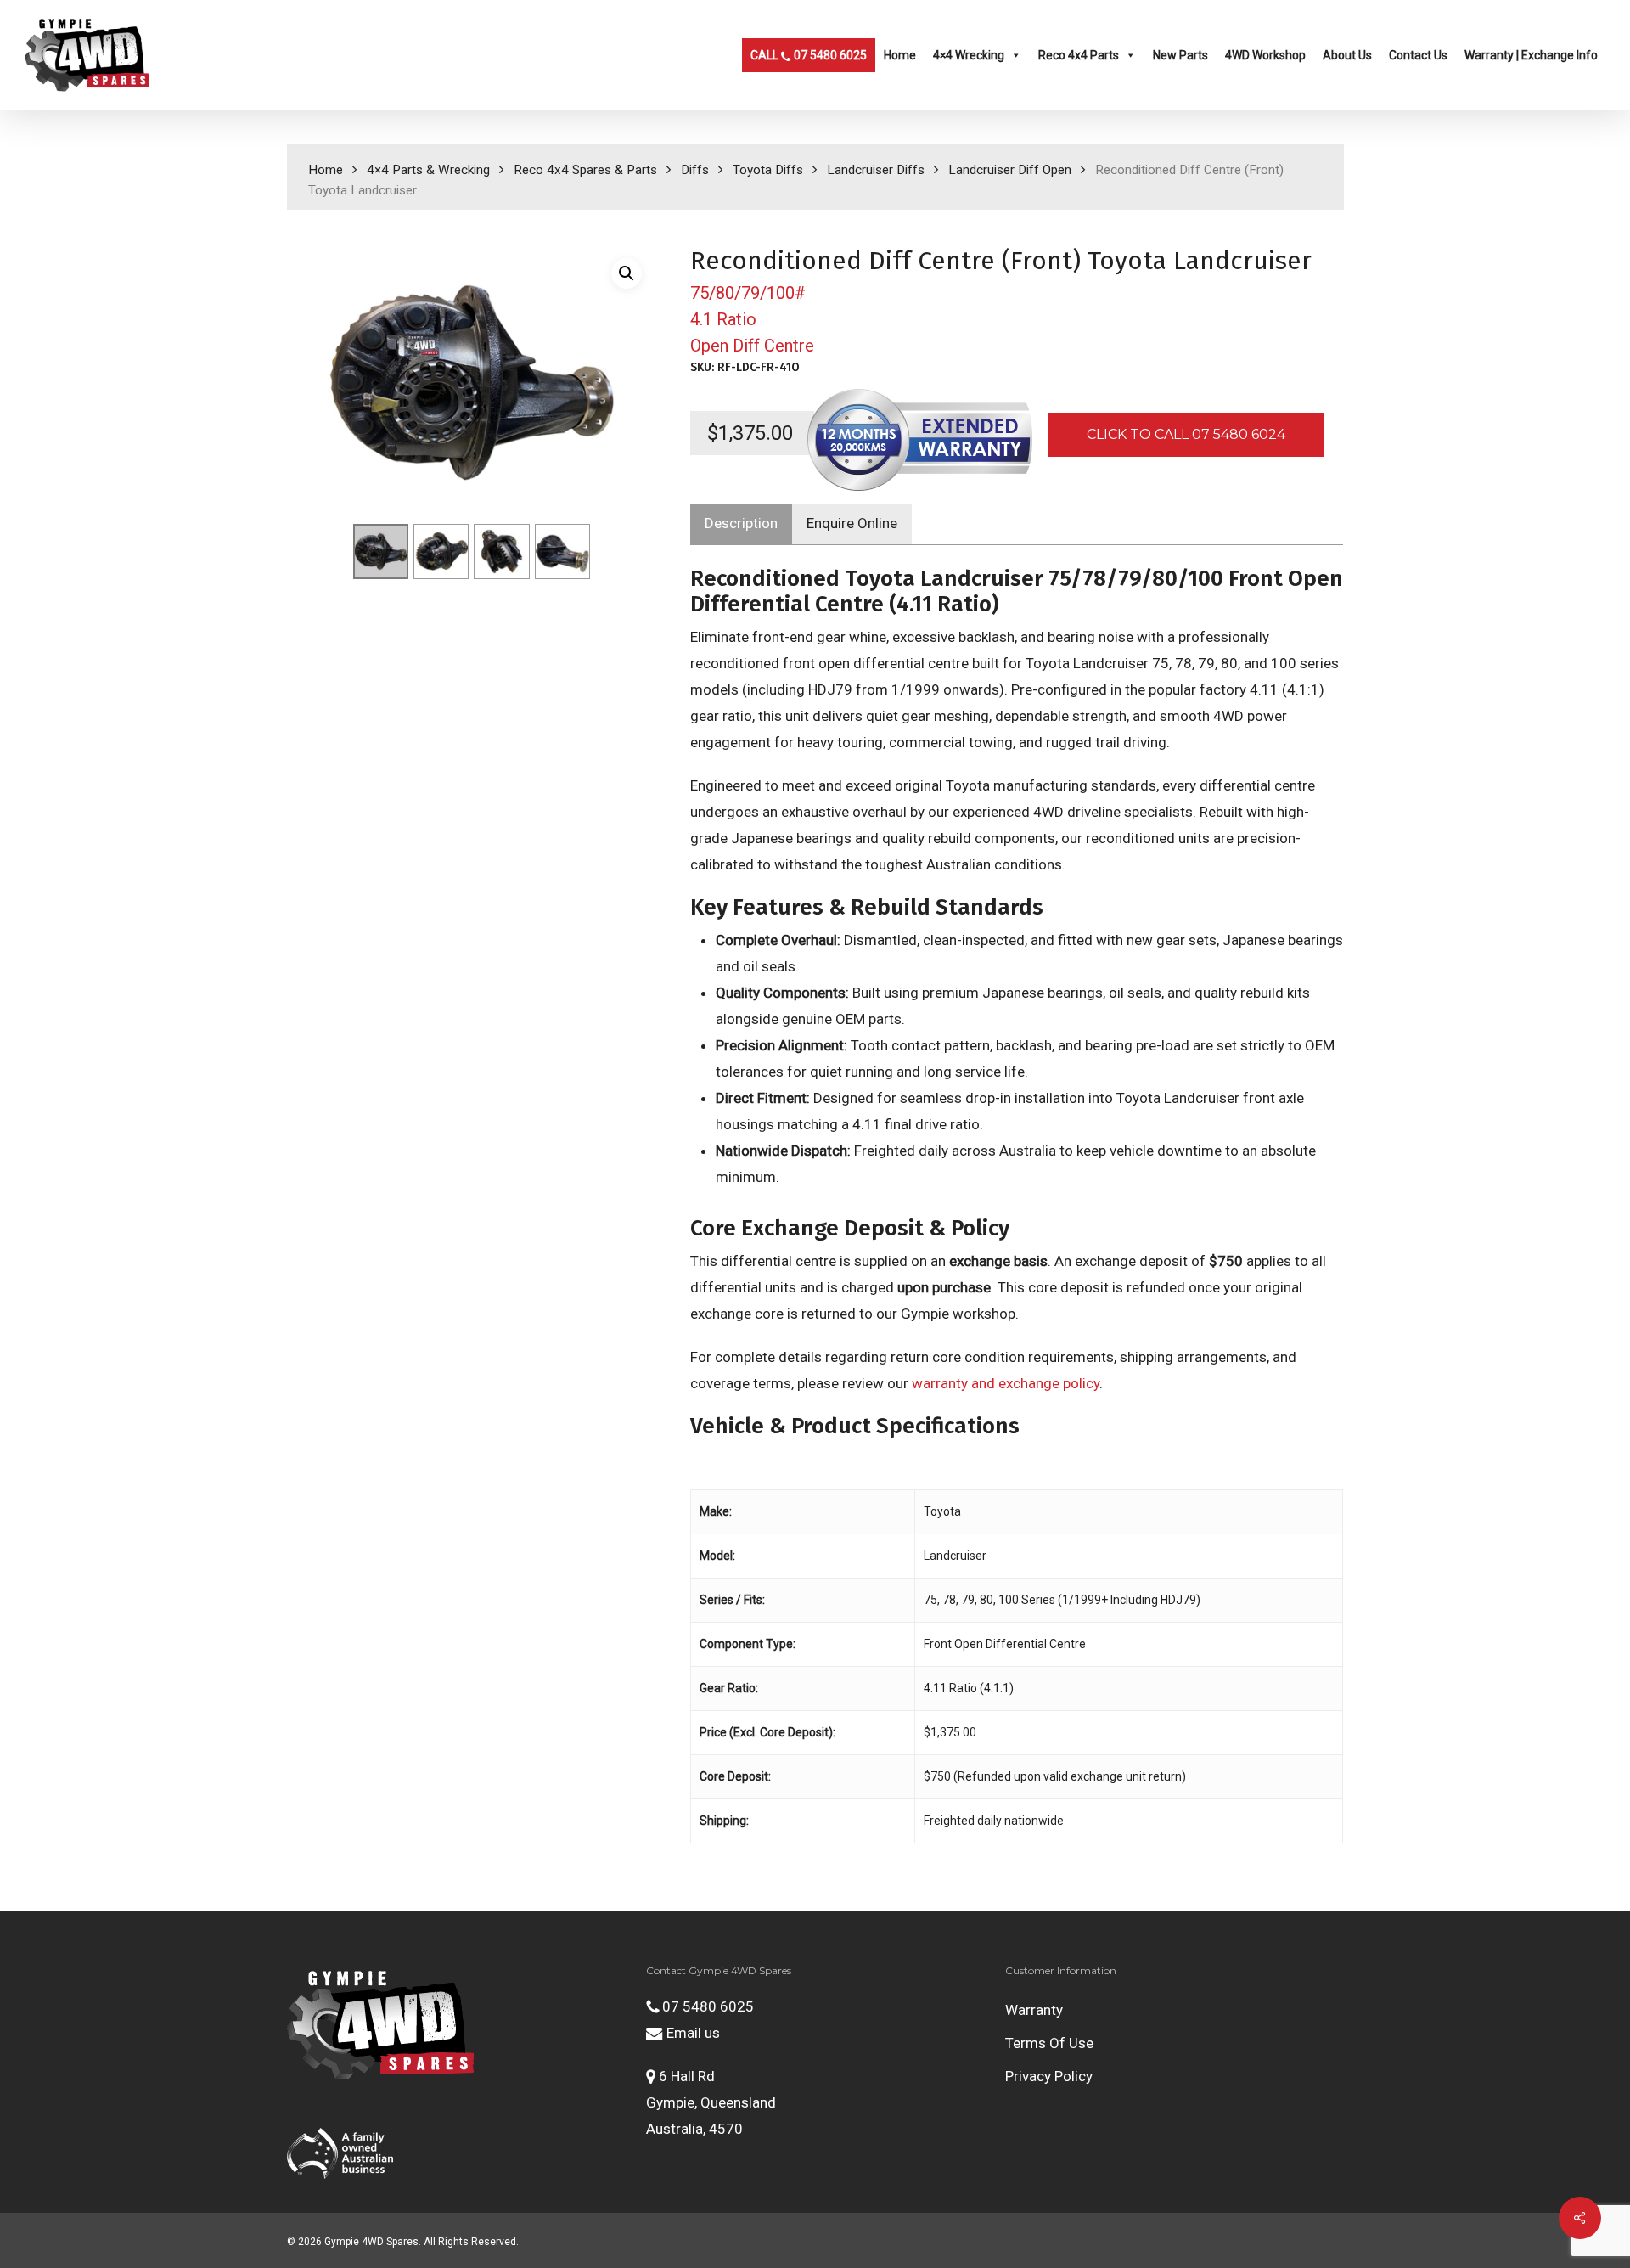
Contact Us (1418, 55)
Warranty (1034, 2010)
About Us (1347, 55)
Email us (691, 2033)
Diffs (695, 170)
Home (900, 55)
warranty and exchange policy (1006, 1383)
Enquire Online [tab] (852, 523)
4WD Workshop (1265, 55)
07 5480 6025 (706, 2006)
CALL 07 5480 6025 (809, 55)
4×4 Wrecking (969, 55)
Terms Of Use (1049, 2043)
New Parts (1180, 55)
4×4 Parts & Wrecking (428, 170)
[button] (627, 273)
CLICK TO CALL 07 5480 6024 (1186, 434)
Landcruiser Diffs (876, 170)
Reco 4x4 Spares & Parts (585, 170)
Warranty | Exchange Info (1531, 55)
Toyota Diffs (768, 170)
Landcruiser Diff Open (1010, 170)
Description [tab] (741, 523)
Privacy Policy (1049, 2076)
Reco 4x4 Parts (1079, 55)
